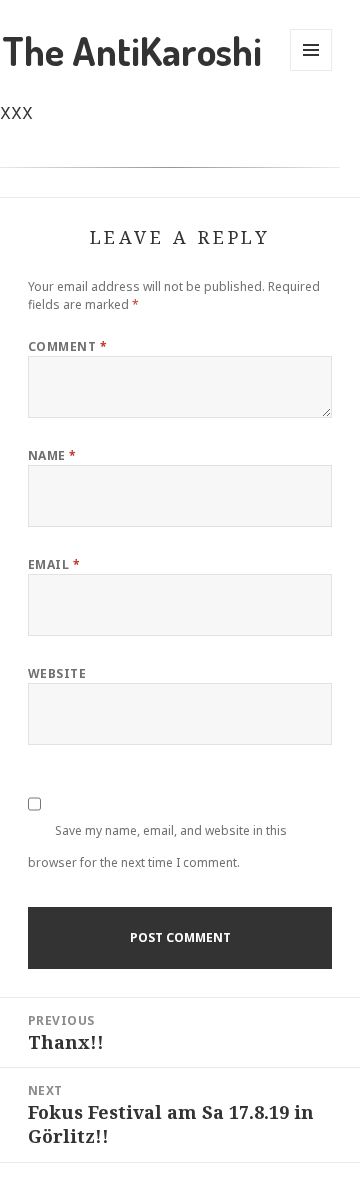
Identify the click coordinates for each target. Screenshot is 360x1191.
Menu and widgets (311, 50)
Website (57, 673)
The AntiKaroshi (132, 50)
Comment (67, 346)
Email (54, 564)
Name (52, 455)
